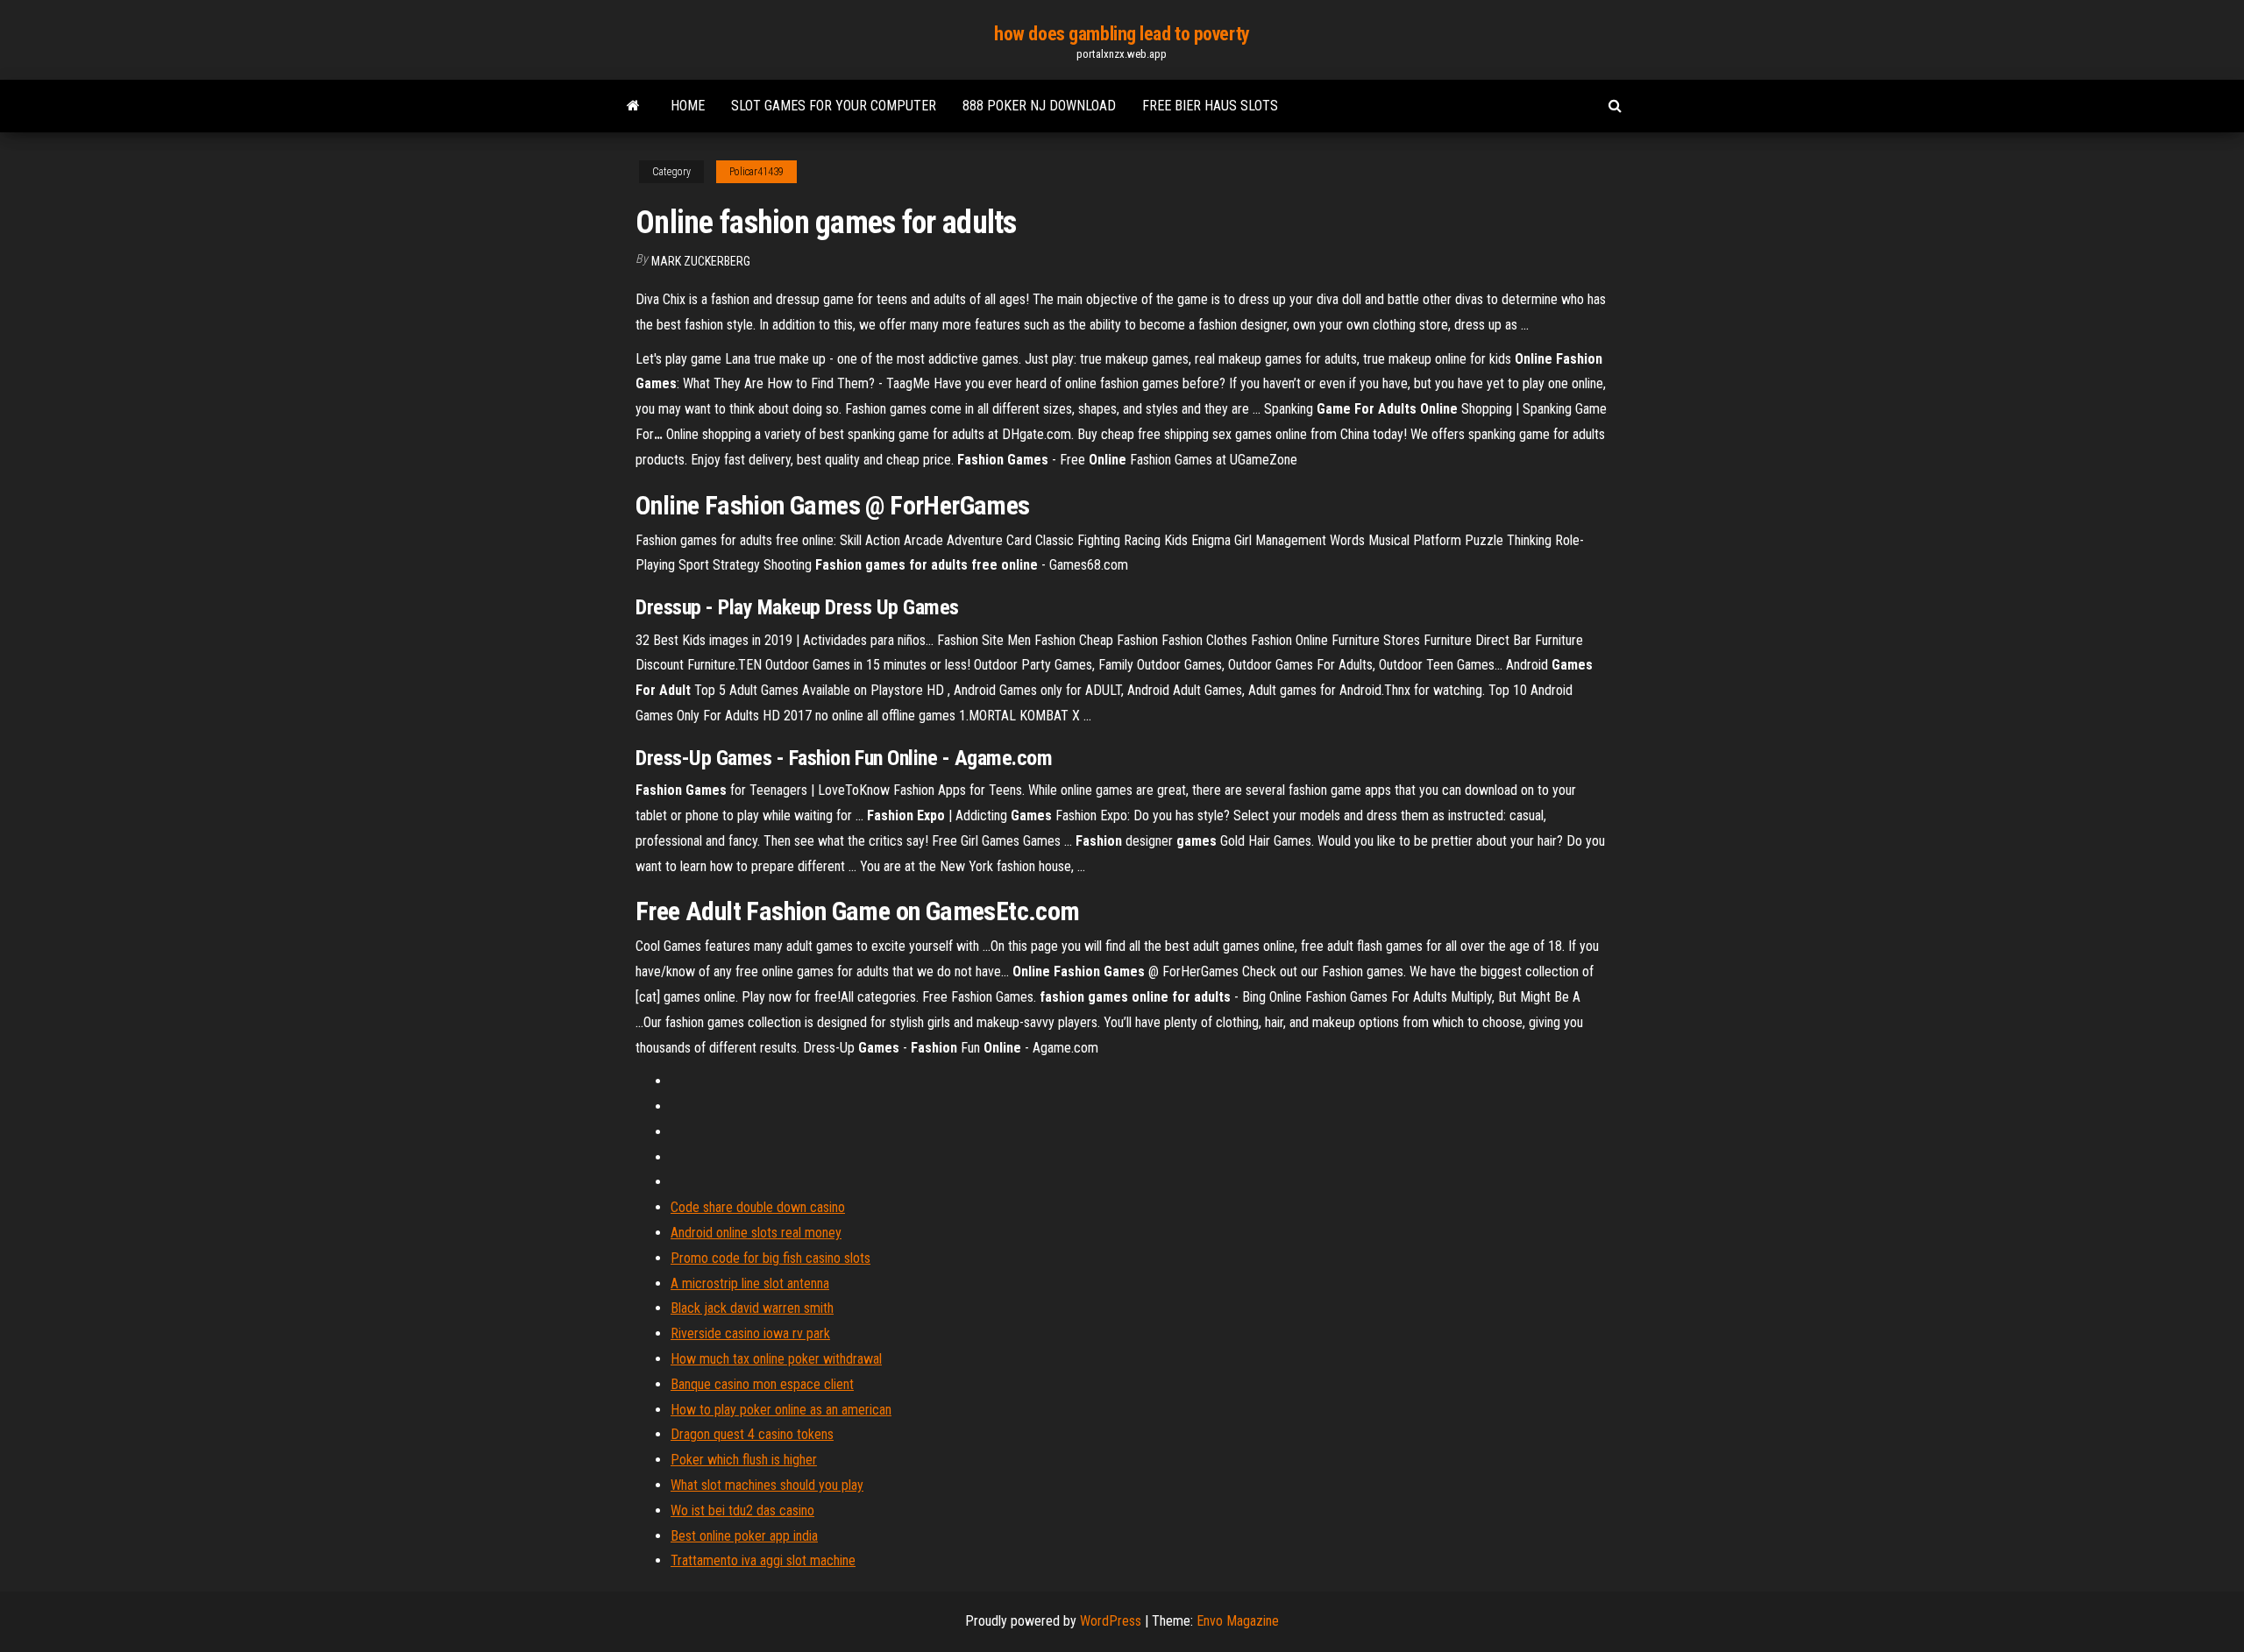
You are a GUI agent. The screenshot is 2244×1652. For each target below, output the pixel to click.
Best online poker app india (744, 1536)
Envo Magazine (1238, 1621)
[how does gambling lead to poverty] (633, 106)
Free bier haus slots (1210, 106)
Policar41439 (756, 172)
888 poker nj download (1039, 106)
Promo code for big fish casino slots (770, 1258)
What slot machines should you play (767, 1485)
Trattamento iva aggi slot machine (763, 1560)
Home (688, 106)
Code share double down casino (758, 1207)
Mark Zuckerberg (701, 261)
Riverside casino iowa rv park (750, 1333)
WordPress (1111, 1621)
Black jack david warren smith (752, 1308)
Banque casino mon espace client (762, 1384)
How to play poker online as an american (781, 1410)
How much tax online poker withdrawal (776, 1359)
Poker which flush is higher (744, 1460)
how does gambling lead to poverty (1122, 34)
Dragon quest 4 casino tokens (752, 1434)
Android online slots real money (756, 1233)
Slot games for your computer (834, 106)
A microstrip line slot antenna (750, 1283)
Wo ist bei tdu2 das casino (742, 1510)
